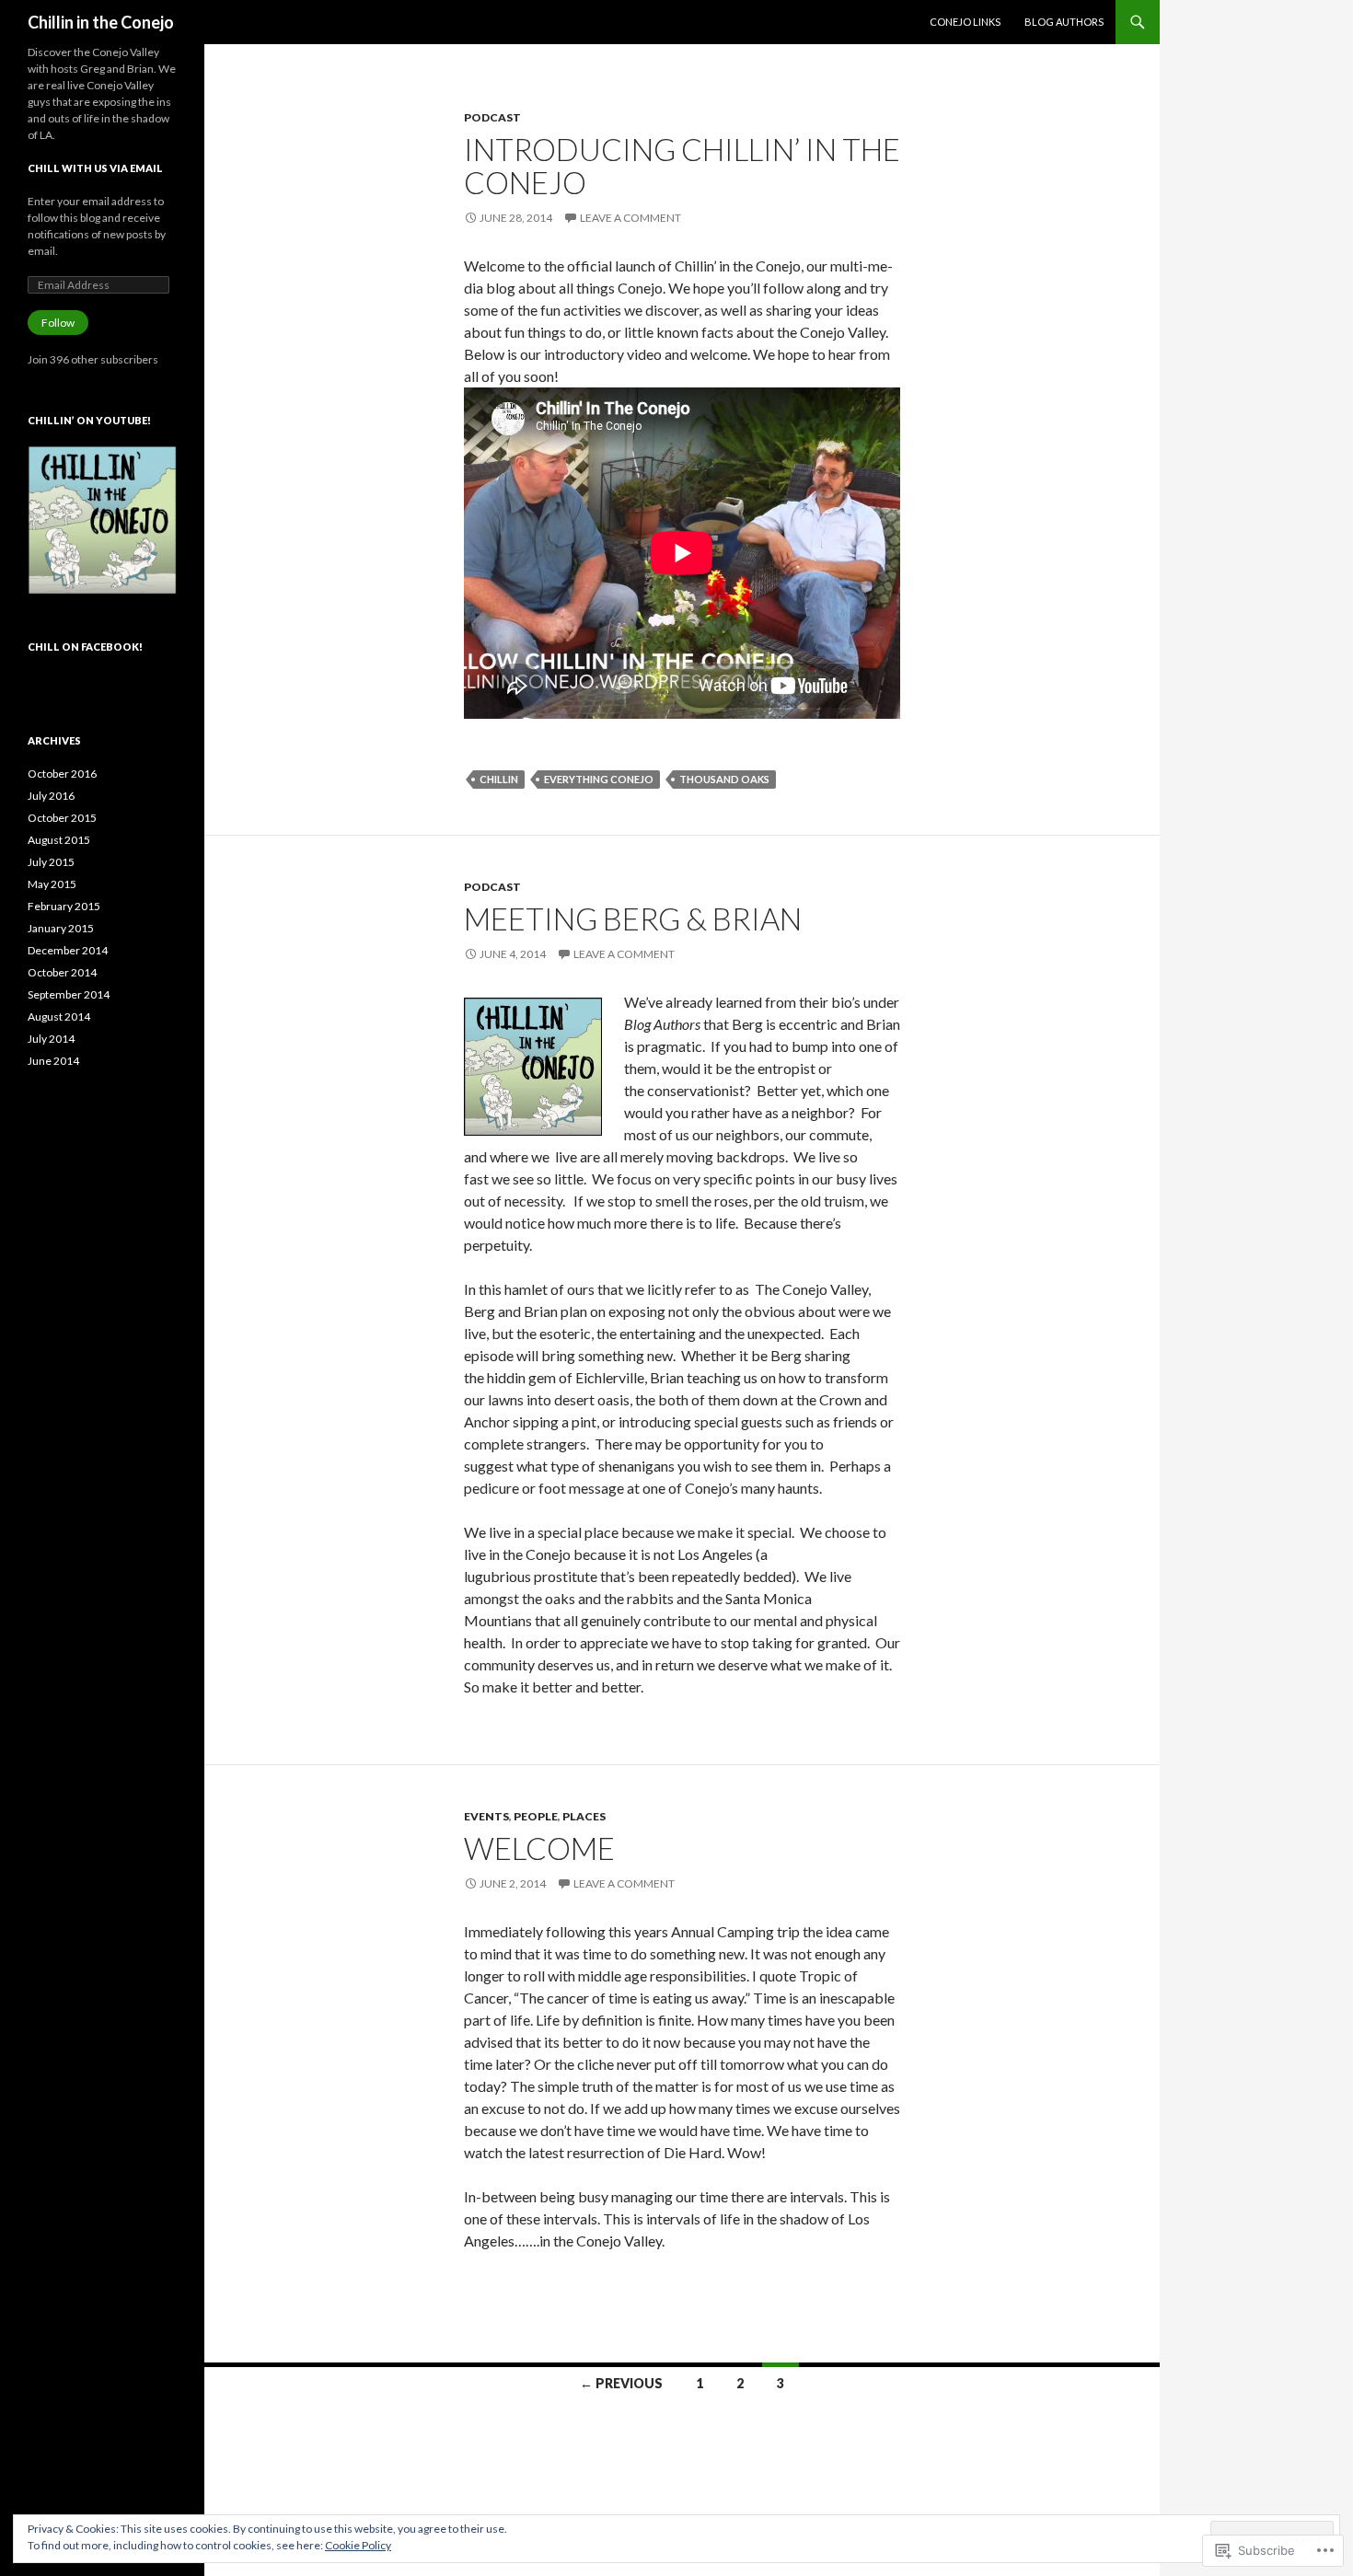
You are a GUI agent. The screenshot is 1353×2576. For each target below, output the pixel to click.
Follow (58, 323)
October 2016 (62, 774)
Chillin (499, 779)
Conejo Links (965, 22)
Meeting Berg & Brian (633, 918)
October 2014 (62, 972)
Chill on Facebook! (85, 647)
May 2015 (52, 884)
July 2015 (51, 862)
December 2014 (68, 950)
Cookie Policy (358, 2545)
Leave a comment (630, 218)
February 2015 (64, 906)
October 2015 (62, 818)
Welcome (539, 1848)
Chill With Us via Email (95, 168)
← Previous (621, 2383)
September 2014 (69, 994)
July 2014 (51, 1039)
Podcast (492, 117)
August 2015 (59, 840)
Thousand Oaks (724, 779)
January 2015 (61, 928)
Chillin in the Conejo (101, 22)
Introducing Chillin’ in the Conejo (682, 166)
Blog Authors (1064, 22)
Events (486, 1816)
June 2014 (53, 1061)
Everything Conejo (599, 779)
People (536, 1816)
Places (584, 1816)
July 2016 (51, 796)
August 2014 (59, 1017)
